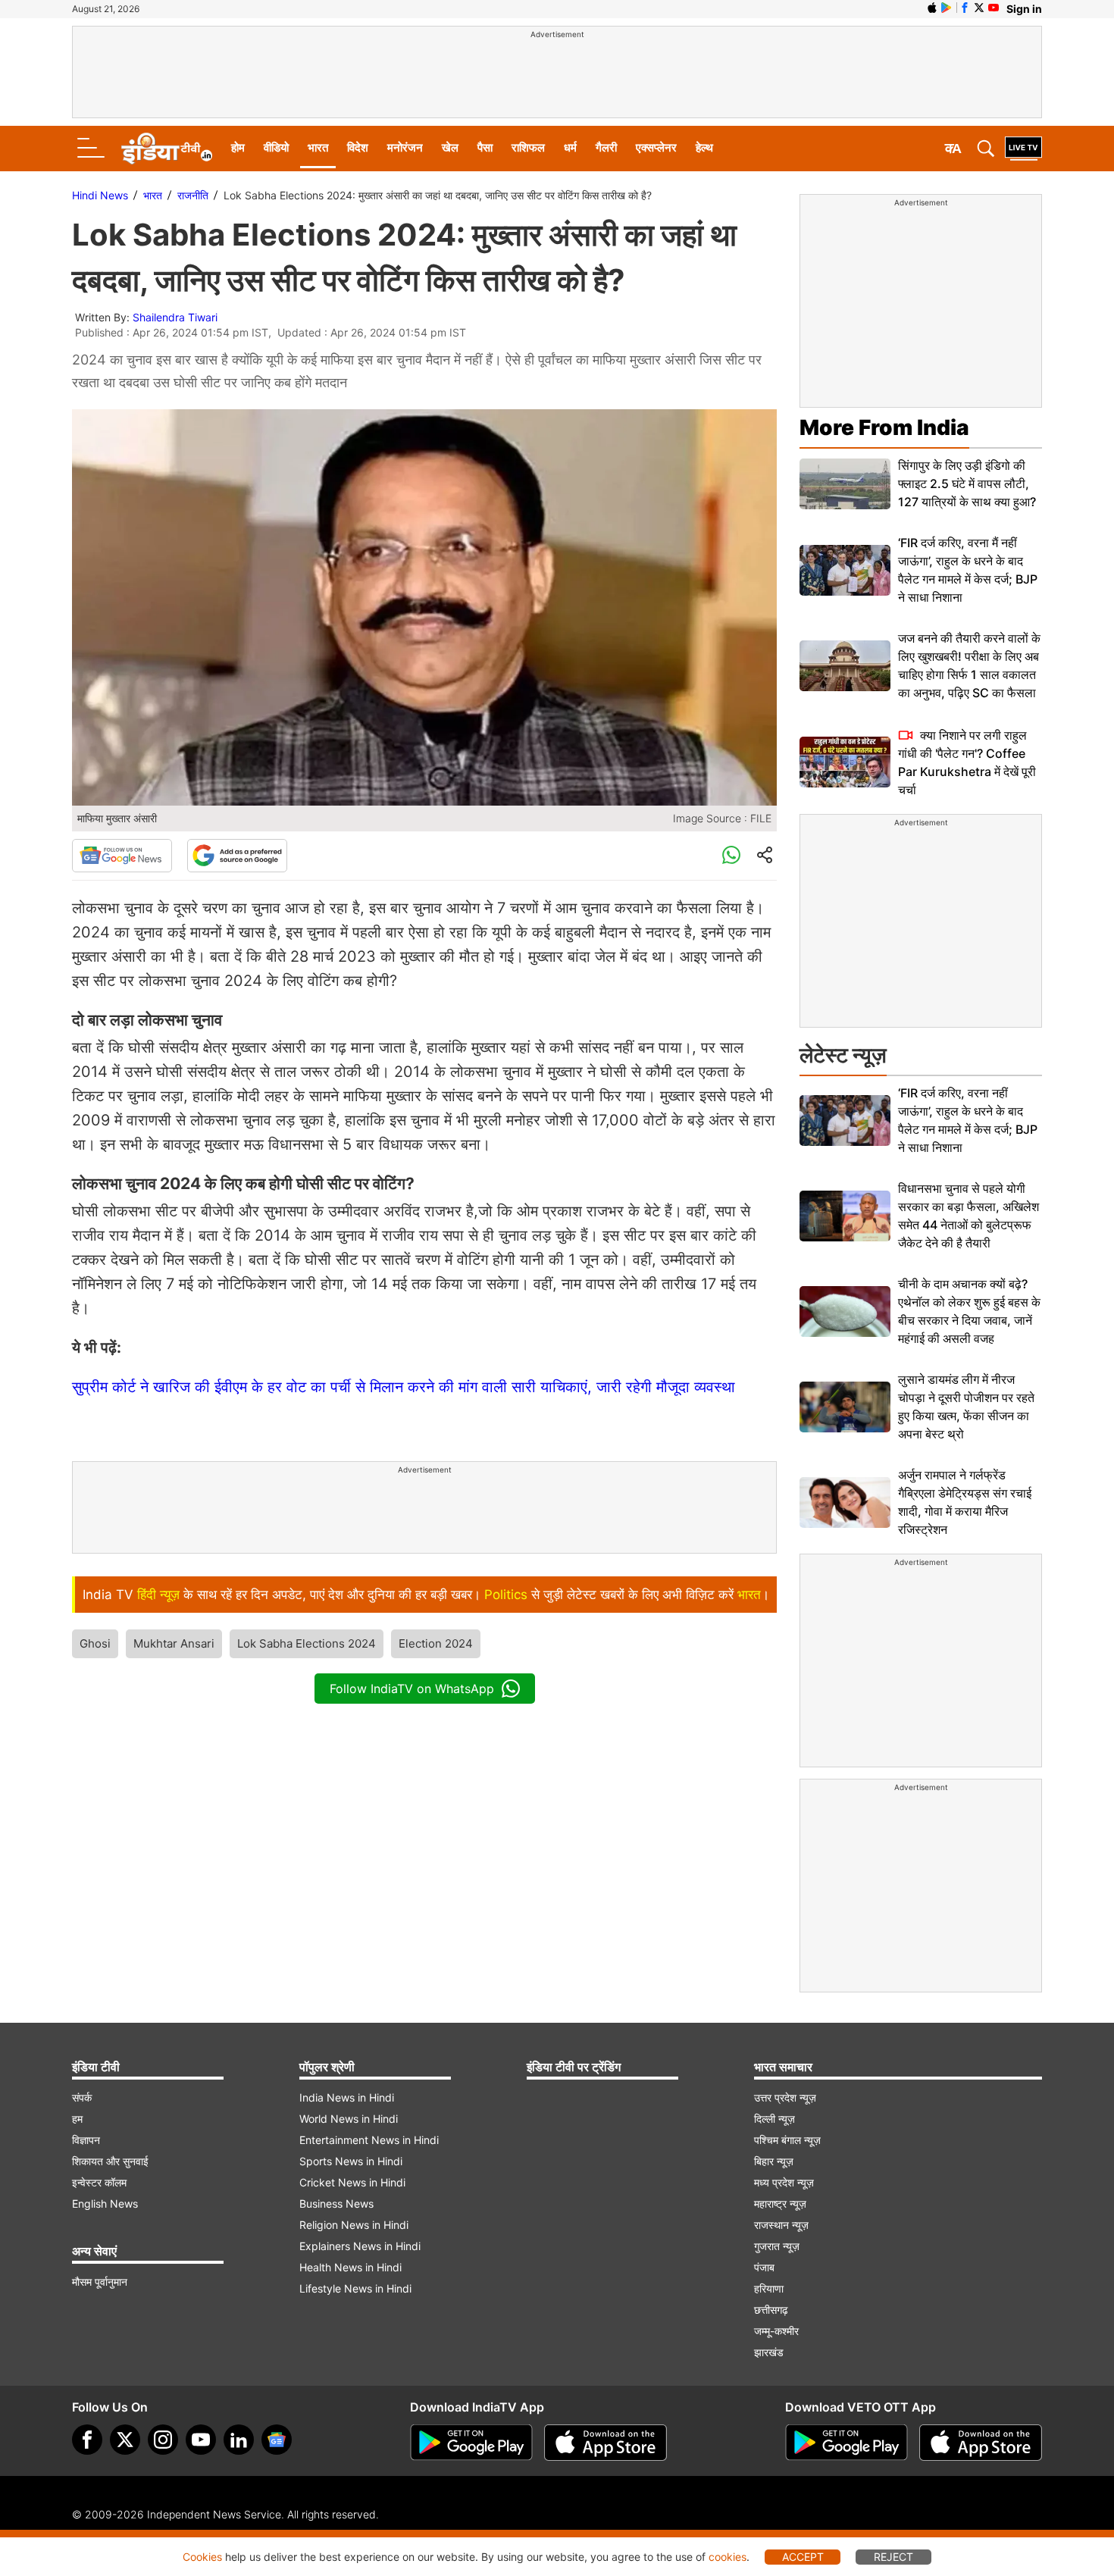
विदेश (358, 147)
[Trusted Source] (237, 856)
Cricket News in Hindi (352, 2182)
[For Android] (846, 2443)
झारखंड (769, 2352)
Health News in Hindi (350, 2267)
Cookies (202, 2557)
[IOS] (932, 8)
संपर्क (82, 2097)
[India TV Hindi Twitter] (979, 8)
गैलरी (606, 147)
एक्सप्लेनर (656, 147)
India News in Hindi (347, 2097)
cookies (728, 2557)
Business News (336, 2204)
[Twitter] (125, 2440)
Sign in (1024, 9)
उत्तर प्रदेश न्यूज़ (785, 2097)
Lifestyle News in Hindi (355, 2288)
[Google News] (122, 856)
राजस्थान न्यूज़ (781, 2225)
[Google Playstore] (471, 2443)
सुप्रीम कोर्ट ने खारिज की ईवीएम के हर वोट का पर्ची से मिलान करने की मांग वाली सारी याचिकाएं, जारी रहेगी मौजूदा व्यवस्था (404, 1387)
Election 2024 (436, 1643)
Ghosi (95, 1643)
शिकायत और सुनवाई (110, 2161)
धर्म (570, 147)
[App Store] (606, 2443)
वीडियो (276, 147)
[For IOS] (981, 2443)
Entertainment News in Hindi (369, 2140)
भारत (318, 147)
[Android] (947, 8)
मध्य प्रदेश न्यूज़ (784, 2182)
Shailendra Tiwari (175, 317)
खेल (450, 147)
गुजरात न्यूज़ (777, 2246)
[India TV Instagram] (163, 2440)
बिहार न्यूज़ (774, 2161)
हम (77, 2119)
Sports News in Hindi (351, 2161)
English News (105, 2204)
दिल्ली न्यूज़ (774, 2119)
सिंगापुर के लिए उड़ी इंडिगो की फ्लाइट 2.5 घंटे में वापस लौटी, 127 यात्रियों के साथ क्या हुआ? (967, 484)
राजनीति (193, 195)
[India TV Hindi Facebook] (965, 8)
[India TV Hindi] (167, 149)
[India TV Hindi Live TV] (1023, 149)
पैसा (485, 147)
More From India (884, 427)
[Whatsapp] (731, 856)
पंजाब (764, 2267)
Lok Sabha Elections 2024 (307, 1643)
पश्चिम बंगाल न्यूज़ (787, 2140)
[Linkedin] (239, 2440)
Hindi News (100, 195)
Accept (803, 2557)
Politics (506, 1595)
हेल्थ (704, 147)
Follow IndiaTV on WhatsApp (412, 1689)
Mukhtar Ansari (174, 1643)
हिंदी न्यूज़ (158, 1595)
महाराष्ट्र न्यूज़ (780, 2204)
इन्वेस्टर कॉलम (99, 2182)
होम (238, 147)
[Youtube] (201, 2440)
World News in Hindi (349, 2119)
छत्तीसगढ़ (771, 2310)
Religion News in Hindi (354, 2225)
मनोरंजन (405, 147)
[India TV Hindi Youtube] (994, 8)
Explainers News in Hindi (360, 2246)
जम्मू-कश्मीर (776, 2331)
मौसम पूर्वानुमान (100, 2282)
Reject (893, 2557)
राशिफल (528, 147)
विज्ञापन (86, 2140)
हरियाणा (769, 2288)
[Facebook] (87, 2440)
